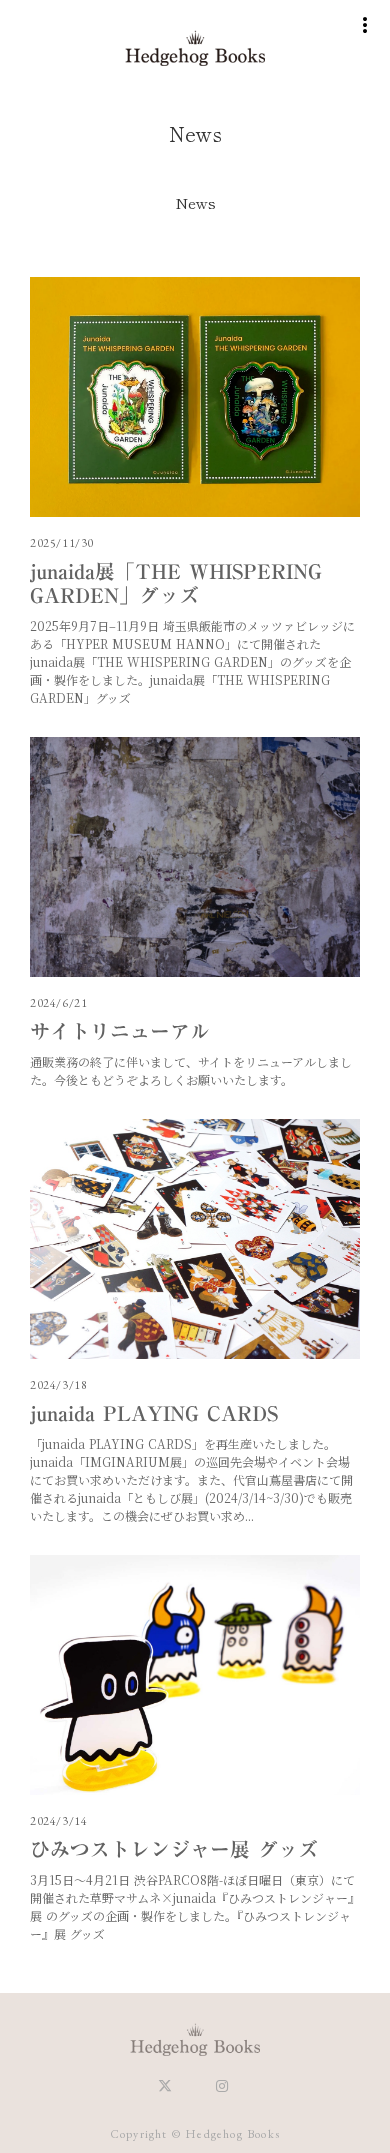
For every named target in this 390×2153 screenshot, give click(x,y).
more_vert (365, 25)
